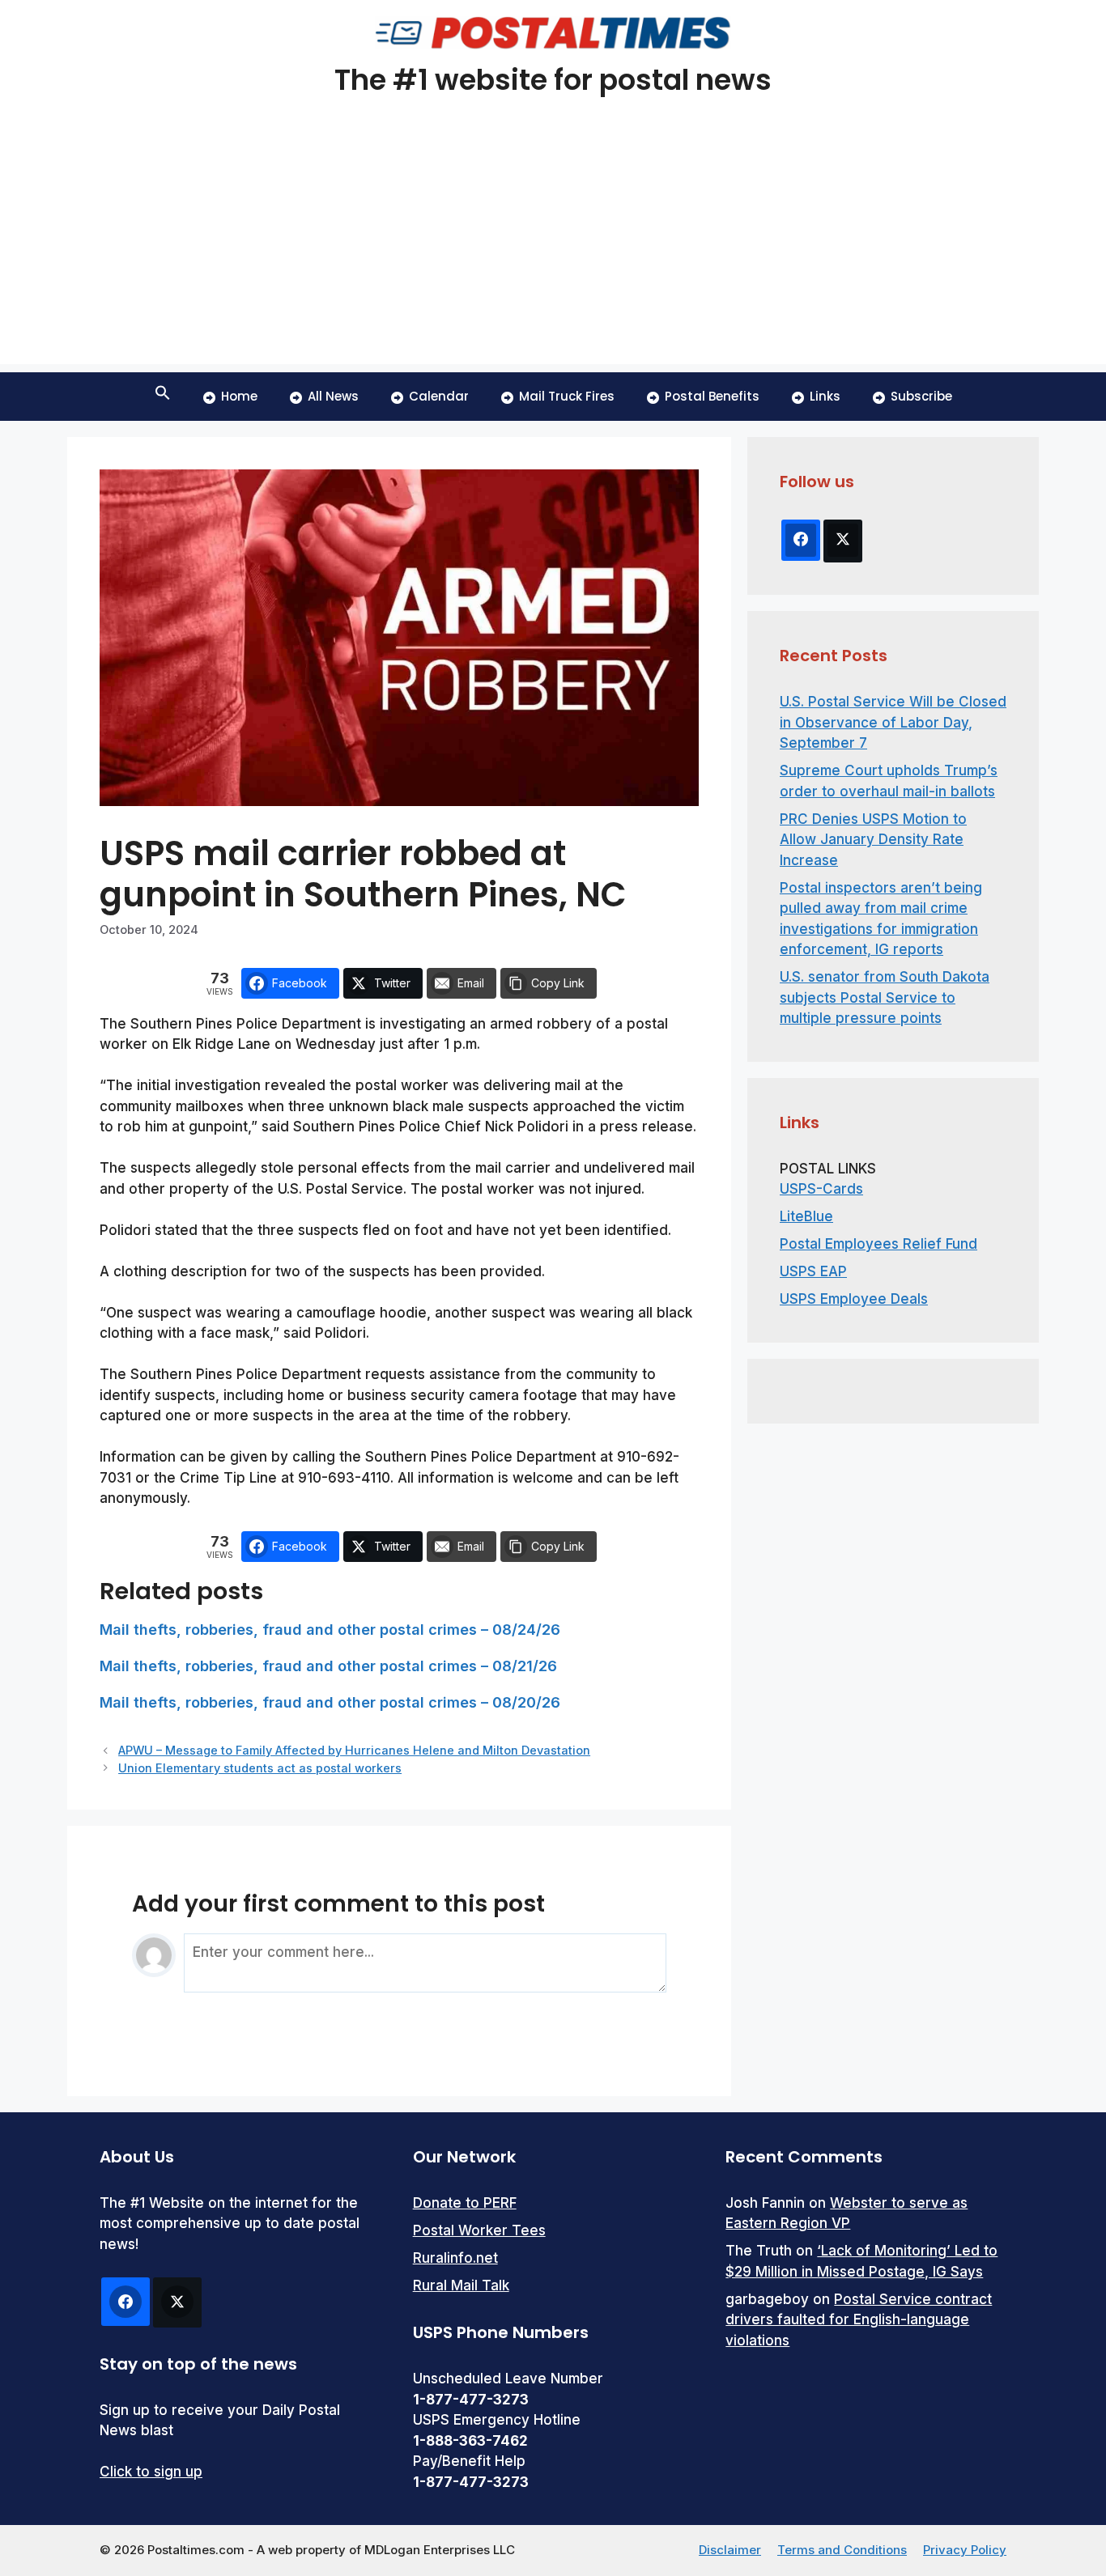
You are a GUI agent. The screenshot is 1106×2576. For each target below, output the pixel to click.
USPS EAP (813, 1271)
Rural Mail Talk (461, 2285)
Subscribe (921, 396)
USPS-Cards (821, 1189)
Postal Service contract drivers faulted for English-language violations (859, 2320)
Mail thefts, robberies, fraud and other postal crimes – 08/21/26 (328, 1666)
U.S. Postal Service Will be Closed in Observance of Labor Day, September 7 (893, 722)
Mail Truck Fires (567, 396)
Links (825, 396)
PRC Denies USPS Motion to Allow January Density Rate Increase (873, 840)
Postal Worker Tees (479, 2230)
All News (333, 396)
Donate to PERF (465, 2203)
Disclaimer (730, 2550)
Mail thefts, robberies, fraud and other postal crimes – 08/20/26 (330, 1702)
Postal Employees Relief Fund (878, 1244)
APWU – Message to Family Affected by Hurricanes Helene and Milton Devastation (354, 1750)
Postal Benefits (712, 396)
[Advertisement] (553, 251)
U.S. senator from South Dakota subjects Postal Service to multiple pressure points (885, 997)
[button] (163, 397)
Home (239, 396)
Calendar (439, 396)
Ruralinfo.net (455, 2258)
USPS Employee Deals (854, 1299)
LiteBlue (806, 1216)
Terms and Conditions (842, 2550)
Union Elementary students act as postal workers (260, 1768)
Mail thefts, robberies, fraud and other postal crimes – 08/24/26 (330, 1630)
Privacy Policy (965, 2550)
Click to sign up (151, 2472)
